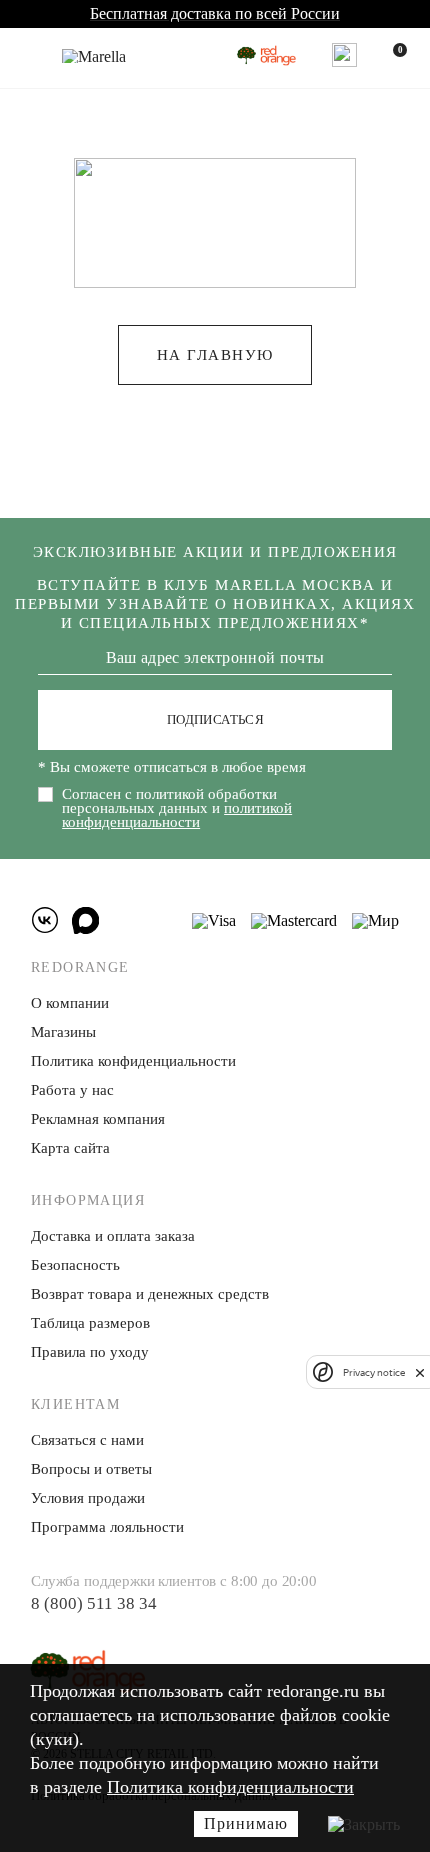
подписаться (215, 719)
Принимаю (246, 1823)
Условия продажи (88, 1498)
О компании (70, 1003)
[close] (420, 1372)
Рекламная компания (98, 1119)
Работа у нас (72, 1090)
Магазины (63, 1032)
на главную (215, 355)
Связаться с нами (87, 1440)
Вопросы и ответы (91, 1469)
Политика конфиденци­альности (133, 1061)
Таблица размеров (90, 1323)
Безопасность (75, 1265)
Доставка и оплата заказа (113, 1236)
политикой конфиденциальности (177, 815)
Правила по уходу (90, 1352)
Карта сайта (70, 1148)
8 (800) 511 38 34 (94, 1603)
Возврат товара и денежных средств (150, 1294)
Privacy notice (374, 1372)
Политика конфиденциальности (230, 1787)
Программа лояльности (107, 1527)
